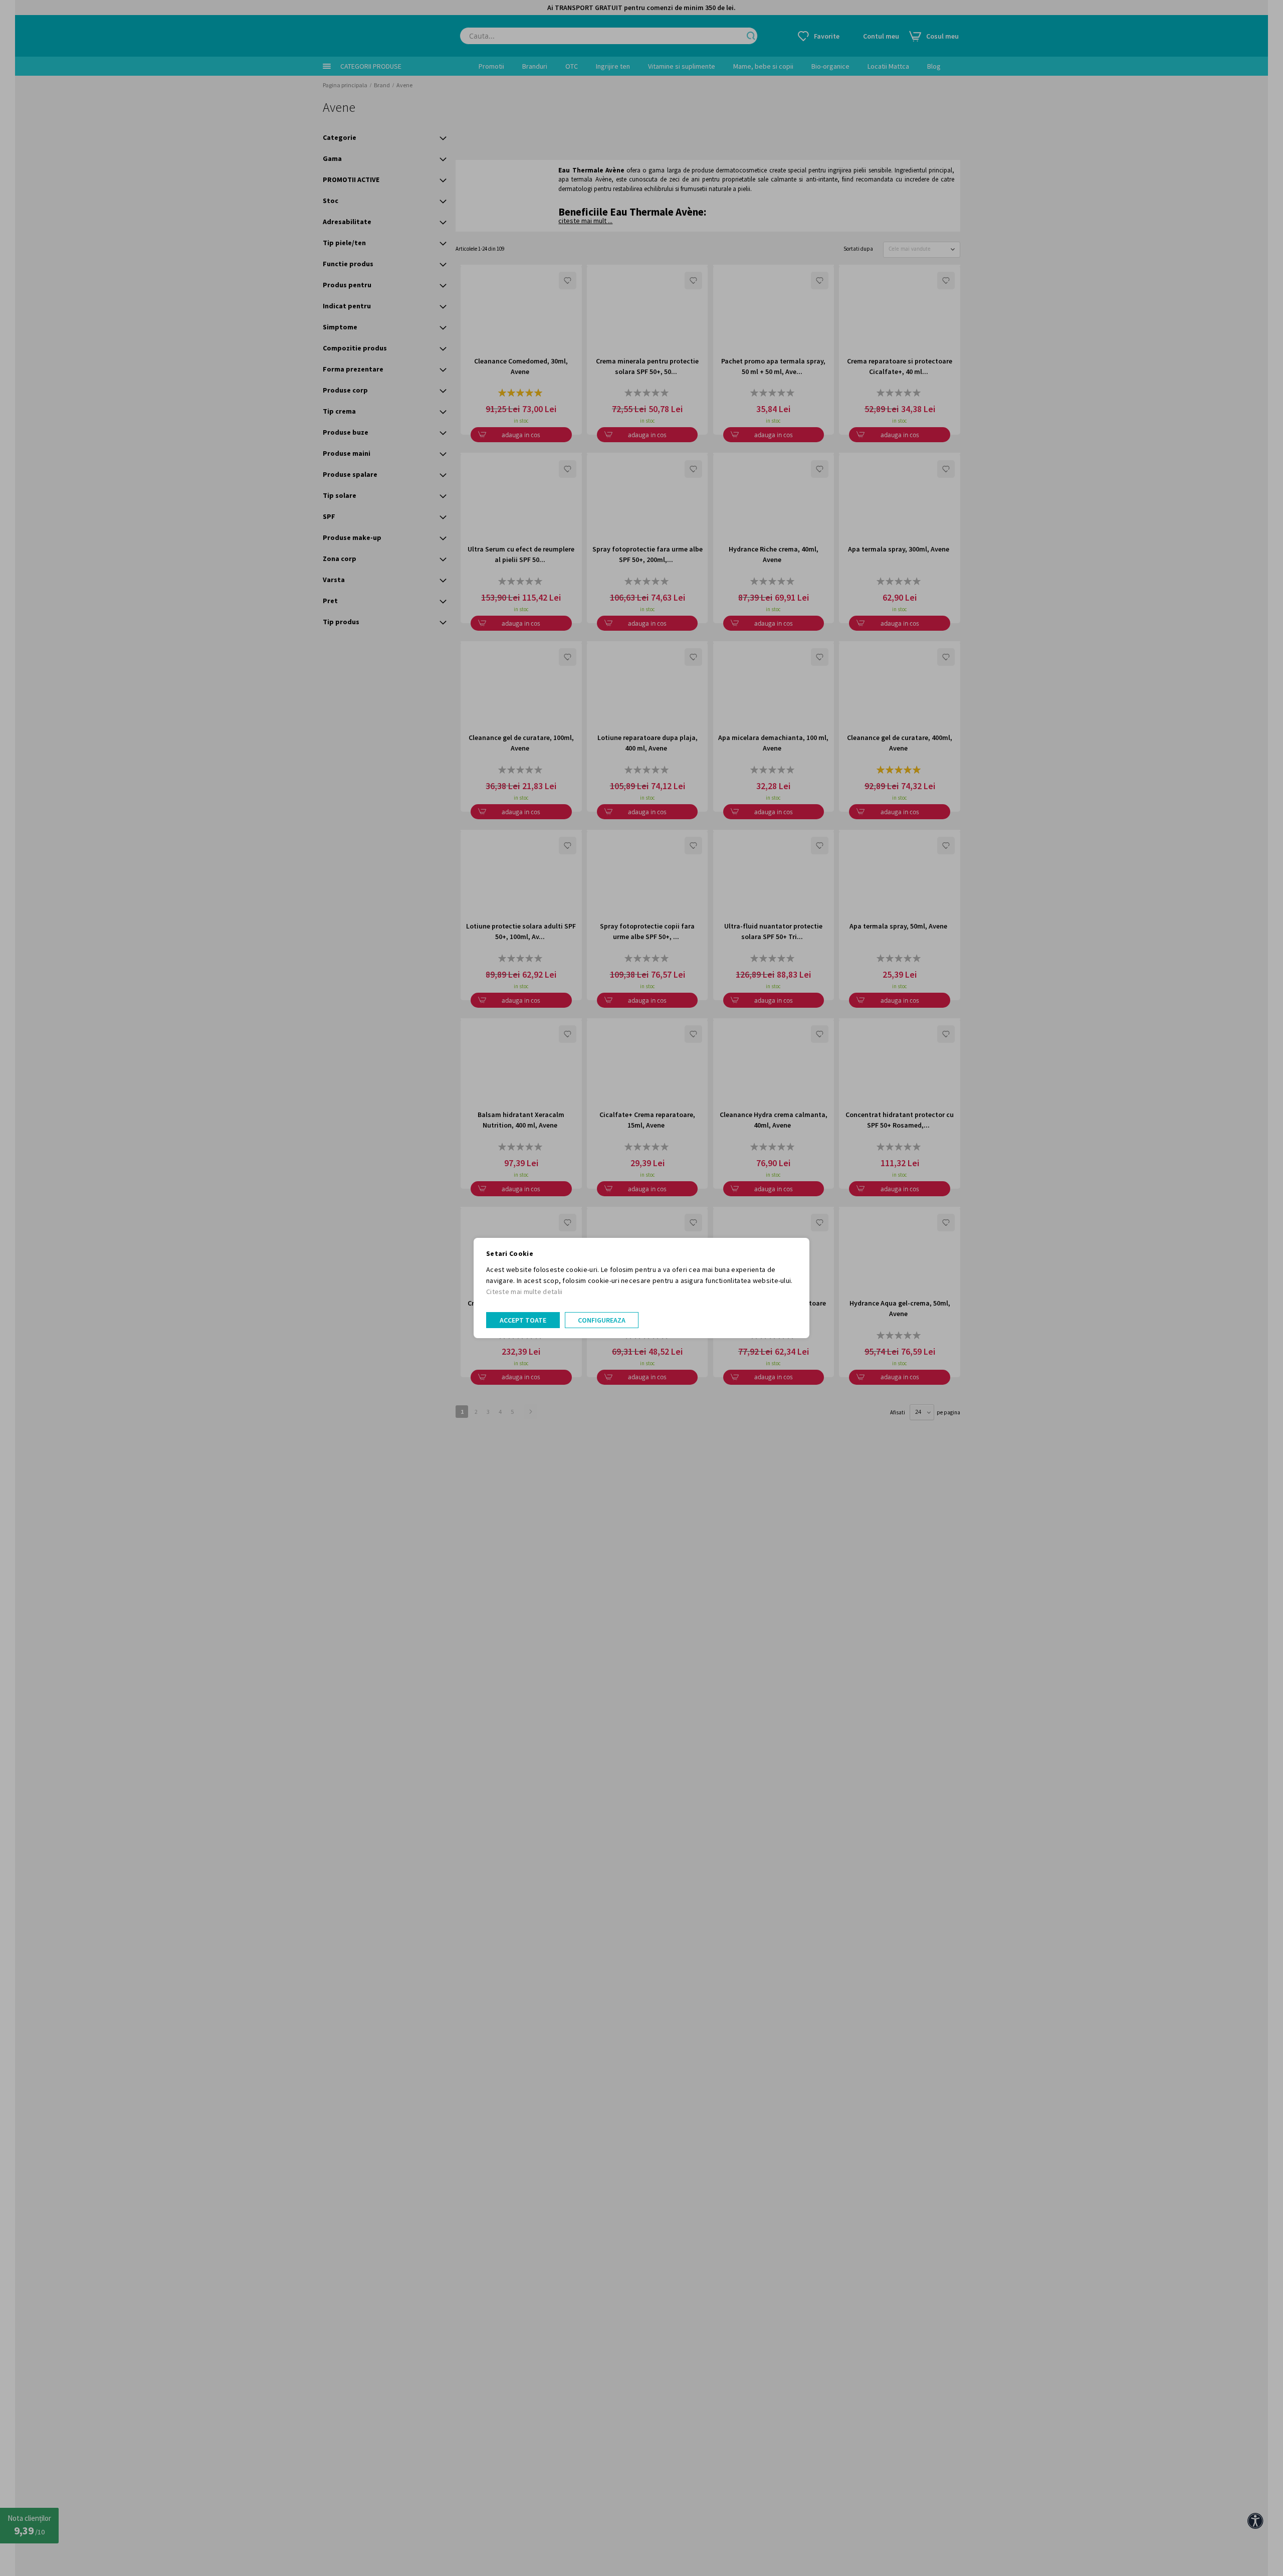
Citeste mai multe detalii (524, 1292)
